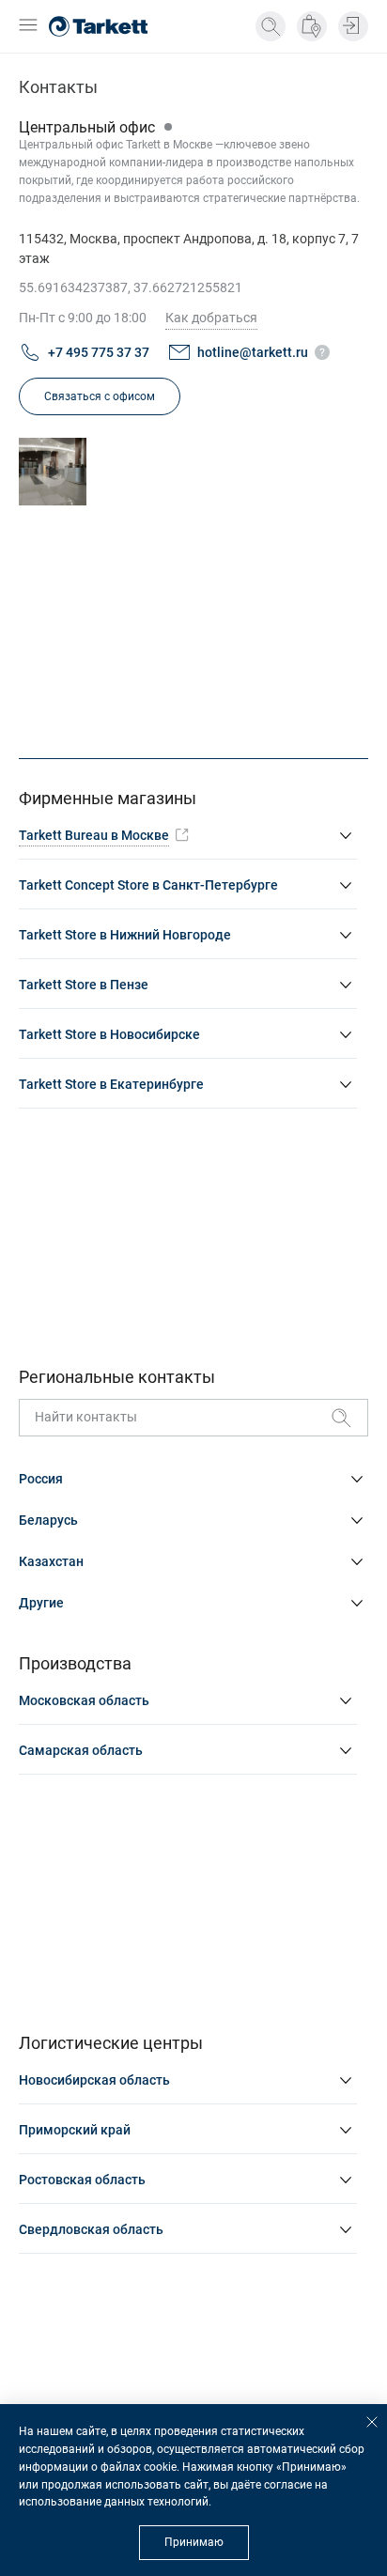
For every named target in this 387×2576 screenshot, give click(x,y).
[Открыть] (53, 472)
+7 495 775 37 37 (99, 352)
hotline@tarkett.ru (253, 352)
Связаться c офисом (100, 396)
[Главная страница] (98, 26)
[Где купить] (312, 26)
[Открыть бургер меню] (28, 27)
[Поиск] (271, 26)
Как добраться (211, 318)
